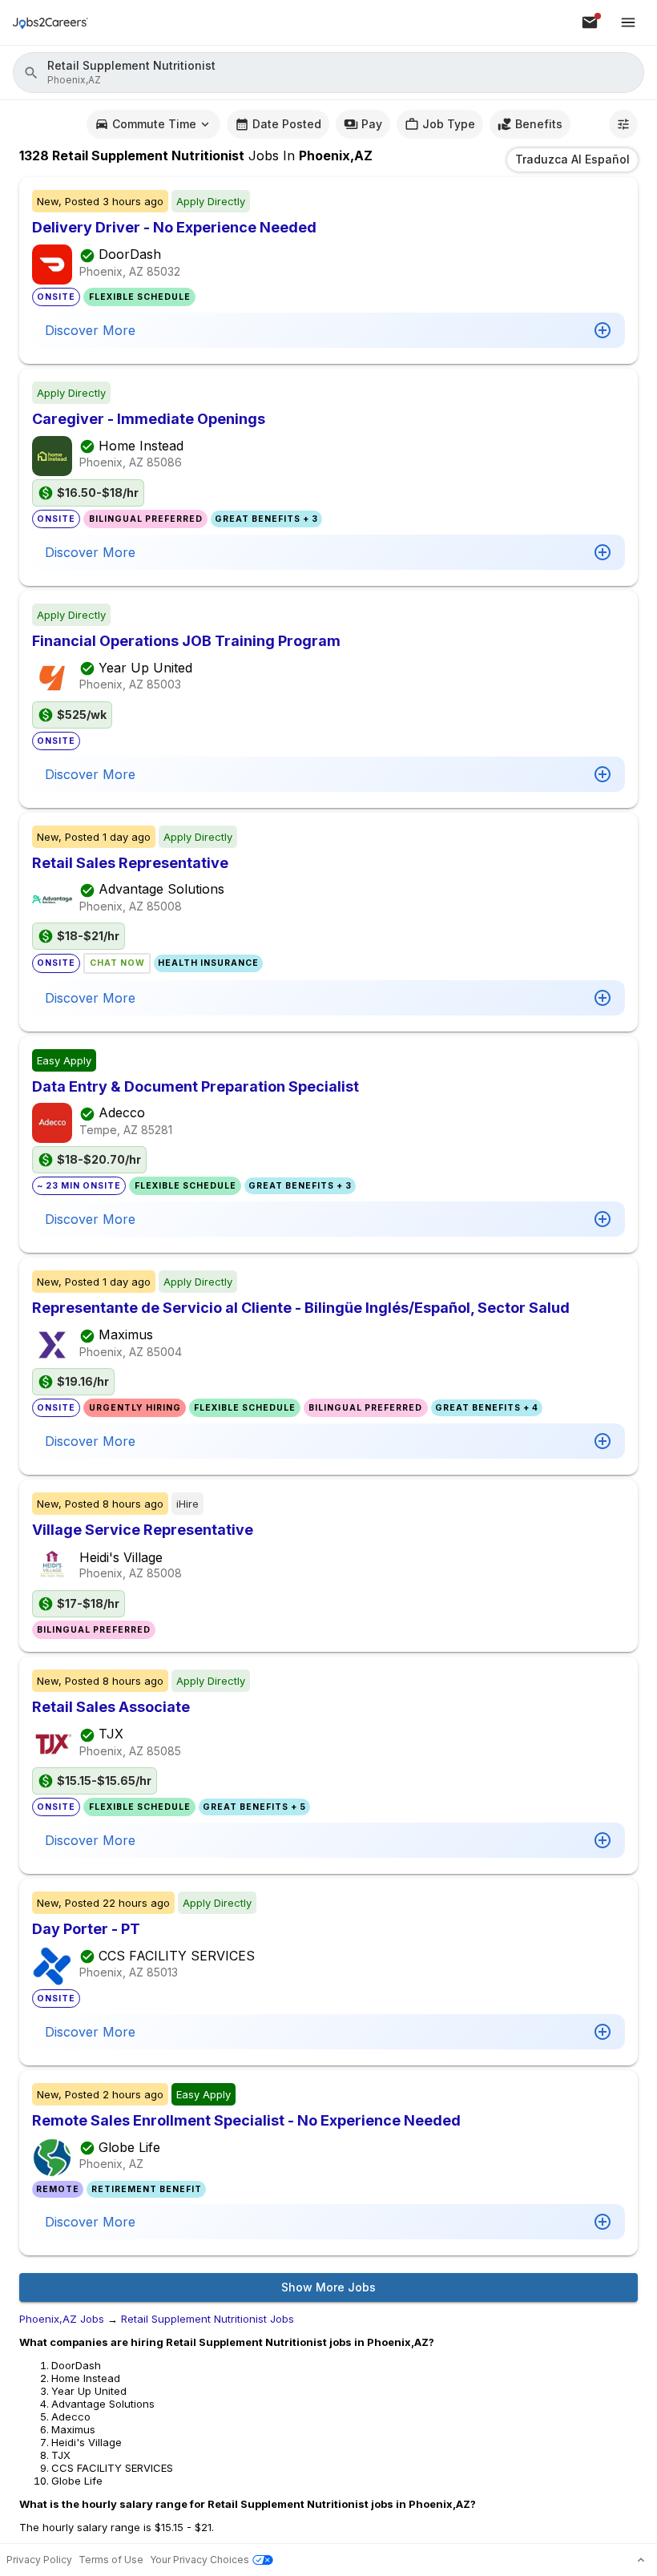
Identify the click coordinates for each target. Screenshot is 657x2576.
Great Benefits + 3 (266, 519)
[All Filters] (623, 124)
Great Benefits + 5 (254, 1807)
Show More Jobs (328, 2287)
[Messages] (590, 22)
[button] (328, 73)
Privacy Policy (39, 2560)
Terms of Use (111, 2560)
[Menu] (628, 22)
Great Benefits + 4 (487, 1408)
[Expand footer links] (641, 2560)
